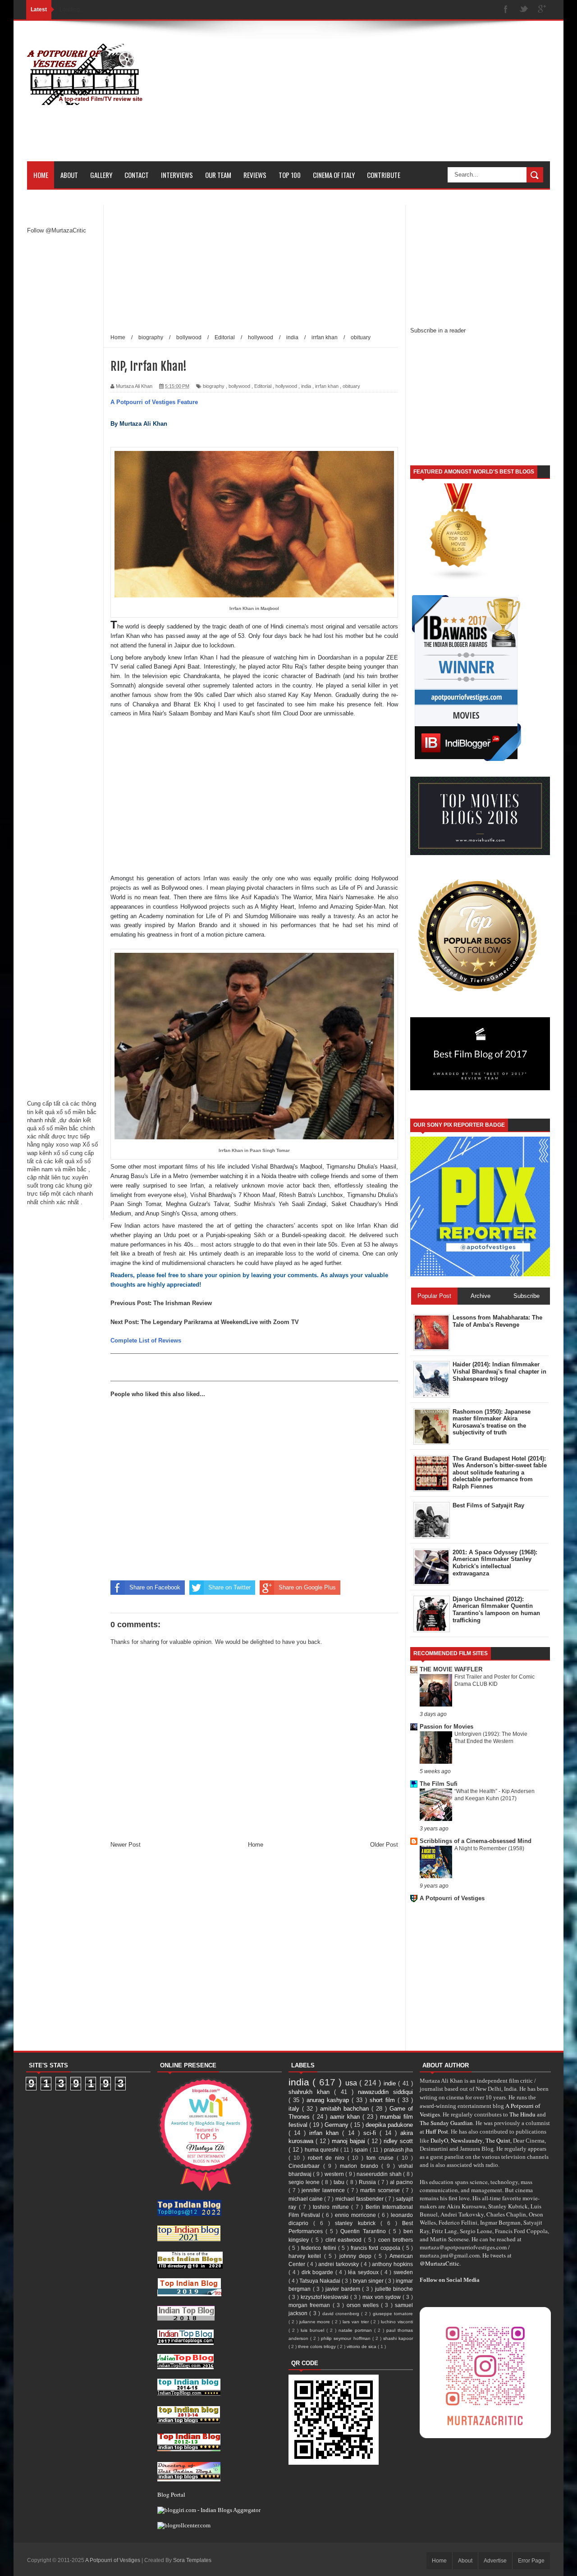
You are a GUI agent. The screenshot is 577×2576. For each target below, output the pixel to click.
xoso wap (68, 1145)
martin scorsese (381, 2190)
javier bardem (344, 2289)
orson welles (364, 2305)
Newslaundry (467, 2140)
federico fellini (320, 2248)
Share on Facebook (155, 1587)
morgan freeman (311, 2305)
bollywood (239, 386)
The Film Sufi (439, 1784)
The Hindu (522, 2114)
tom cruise (382, 2158)
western (335, 2174)
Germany (337, 2125)
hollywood (286, 386)
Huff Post (437, 2131)
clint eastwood (345, 2240)
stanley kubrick (357, 2223)
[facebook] (506, 10)
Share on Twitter (229, 1587)
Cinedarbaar (306, 2166)
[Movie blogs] (459, 579)
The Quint (498, 2140)
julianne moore (316, 2322)
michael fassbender (360, 2199)
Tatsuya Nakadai (321, 2281)
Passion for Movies (446, 1727)
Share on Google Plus (307, 1587)
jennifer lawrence (324, 2190)
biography (214, 386)
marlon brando (361, 2166)
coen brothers (396, 2240)
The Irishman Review (183, 1303)
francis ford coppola (376, 2248)
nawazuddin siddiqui (385, 2092)
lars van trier (357, 2322)
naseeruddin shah (380, 2174)
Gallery (101, 175)
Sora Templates (192, 2560)
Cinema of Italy (334, 175)
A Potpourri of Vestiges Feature (154, 402)
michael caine (306, 2199)
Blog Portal (171, 2494)
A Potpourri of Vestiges (452, 1898)
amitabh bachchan (346, 2109)
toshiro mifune (332, 2207)
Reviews (255, 175)
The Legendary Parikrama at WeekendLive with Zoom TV (220, 1322)
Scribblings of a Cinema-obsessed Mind (476, 1841)
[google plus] (542, 10)
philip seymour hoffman (346, 2338)
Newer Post (126, 1845)
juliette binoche (394, 2289)
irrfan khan (327, 386)
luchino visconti (397, 2322)
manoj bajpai (350, 2141)
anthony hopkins (392, 2264)
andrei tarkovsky (339, 2264)
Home (41, 175)
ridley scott (398, 2141)
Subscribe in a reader (438, 330)
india (306, 386)
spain (362, 2150)
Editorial (263, 386)
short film (384, 2100)
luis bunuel (314, 2330)
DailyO (439, 2140)
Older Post (384, 1845)
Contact (137, 175)
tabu (340, 2182)
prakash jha (399, 2150)
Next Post (124, 1322)
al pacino (401, 2182)
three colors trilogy (318, 2346)
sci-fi (371, 2133)
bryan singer (369, 2281)
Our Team (218, 175)
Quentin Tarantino (364, 2231)
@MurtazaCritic (440, 2263)
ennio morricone (356, 2215)
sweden (403, 2272)
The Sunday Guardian (446, 2123)
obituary (351, 386)
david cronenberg (342, 2314)
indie (391, 2083)
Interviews (177, 175)
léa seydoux (364, 2272)
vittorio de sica (362, 2346)
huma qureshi (323, 2150)
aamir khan (346, 2117)
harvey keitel (306, 2256)
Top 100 (290, 175)
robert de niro (328, 2158)
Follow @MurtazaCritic (57, 230)
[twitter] (524, 10)
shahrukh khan (311, 2092)
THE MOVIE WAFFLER (451, 1669)
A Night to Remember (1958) (489, 1848)
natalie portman (356, 2330)
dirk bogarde (318, 2272)
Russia (368, 2182)
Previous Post (130, 1303)
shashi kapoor (398, 2338)
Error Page (531, 2561)
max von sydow (383, 2297)
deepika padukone (389, 2125)
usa (352, 2083)
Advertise (495, 2561)
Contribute (384, 175)
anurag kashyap (329, 2100)
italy (295, 2109)
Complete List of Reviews (146, 1340)
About (69, 175)
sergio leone (305, 2182)
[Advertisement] (386, 98)
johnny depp (357, 2256)
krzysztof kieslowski (326, 2297)
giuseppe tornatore (393, 2314)
